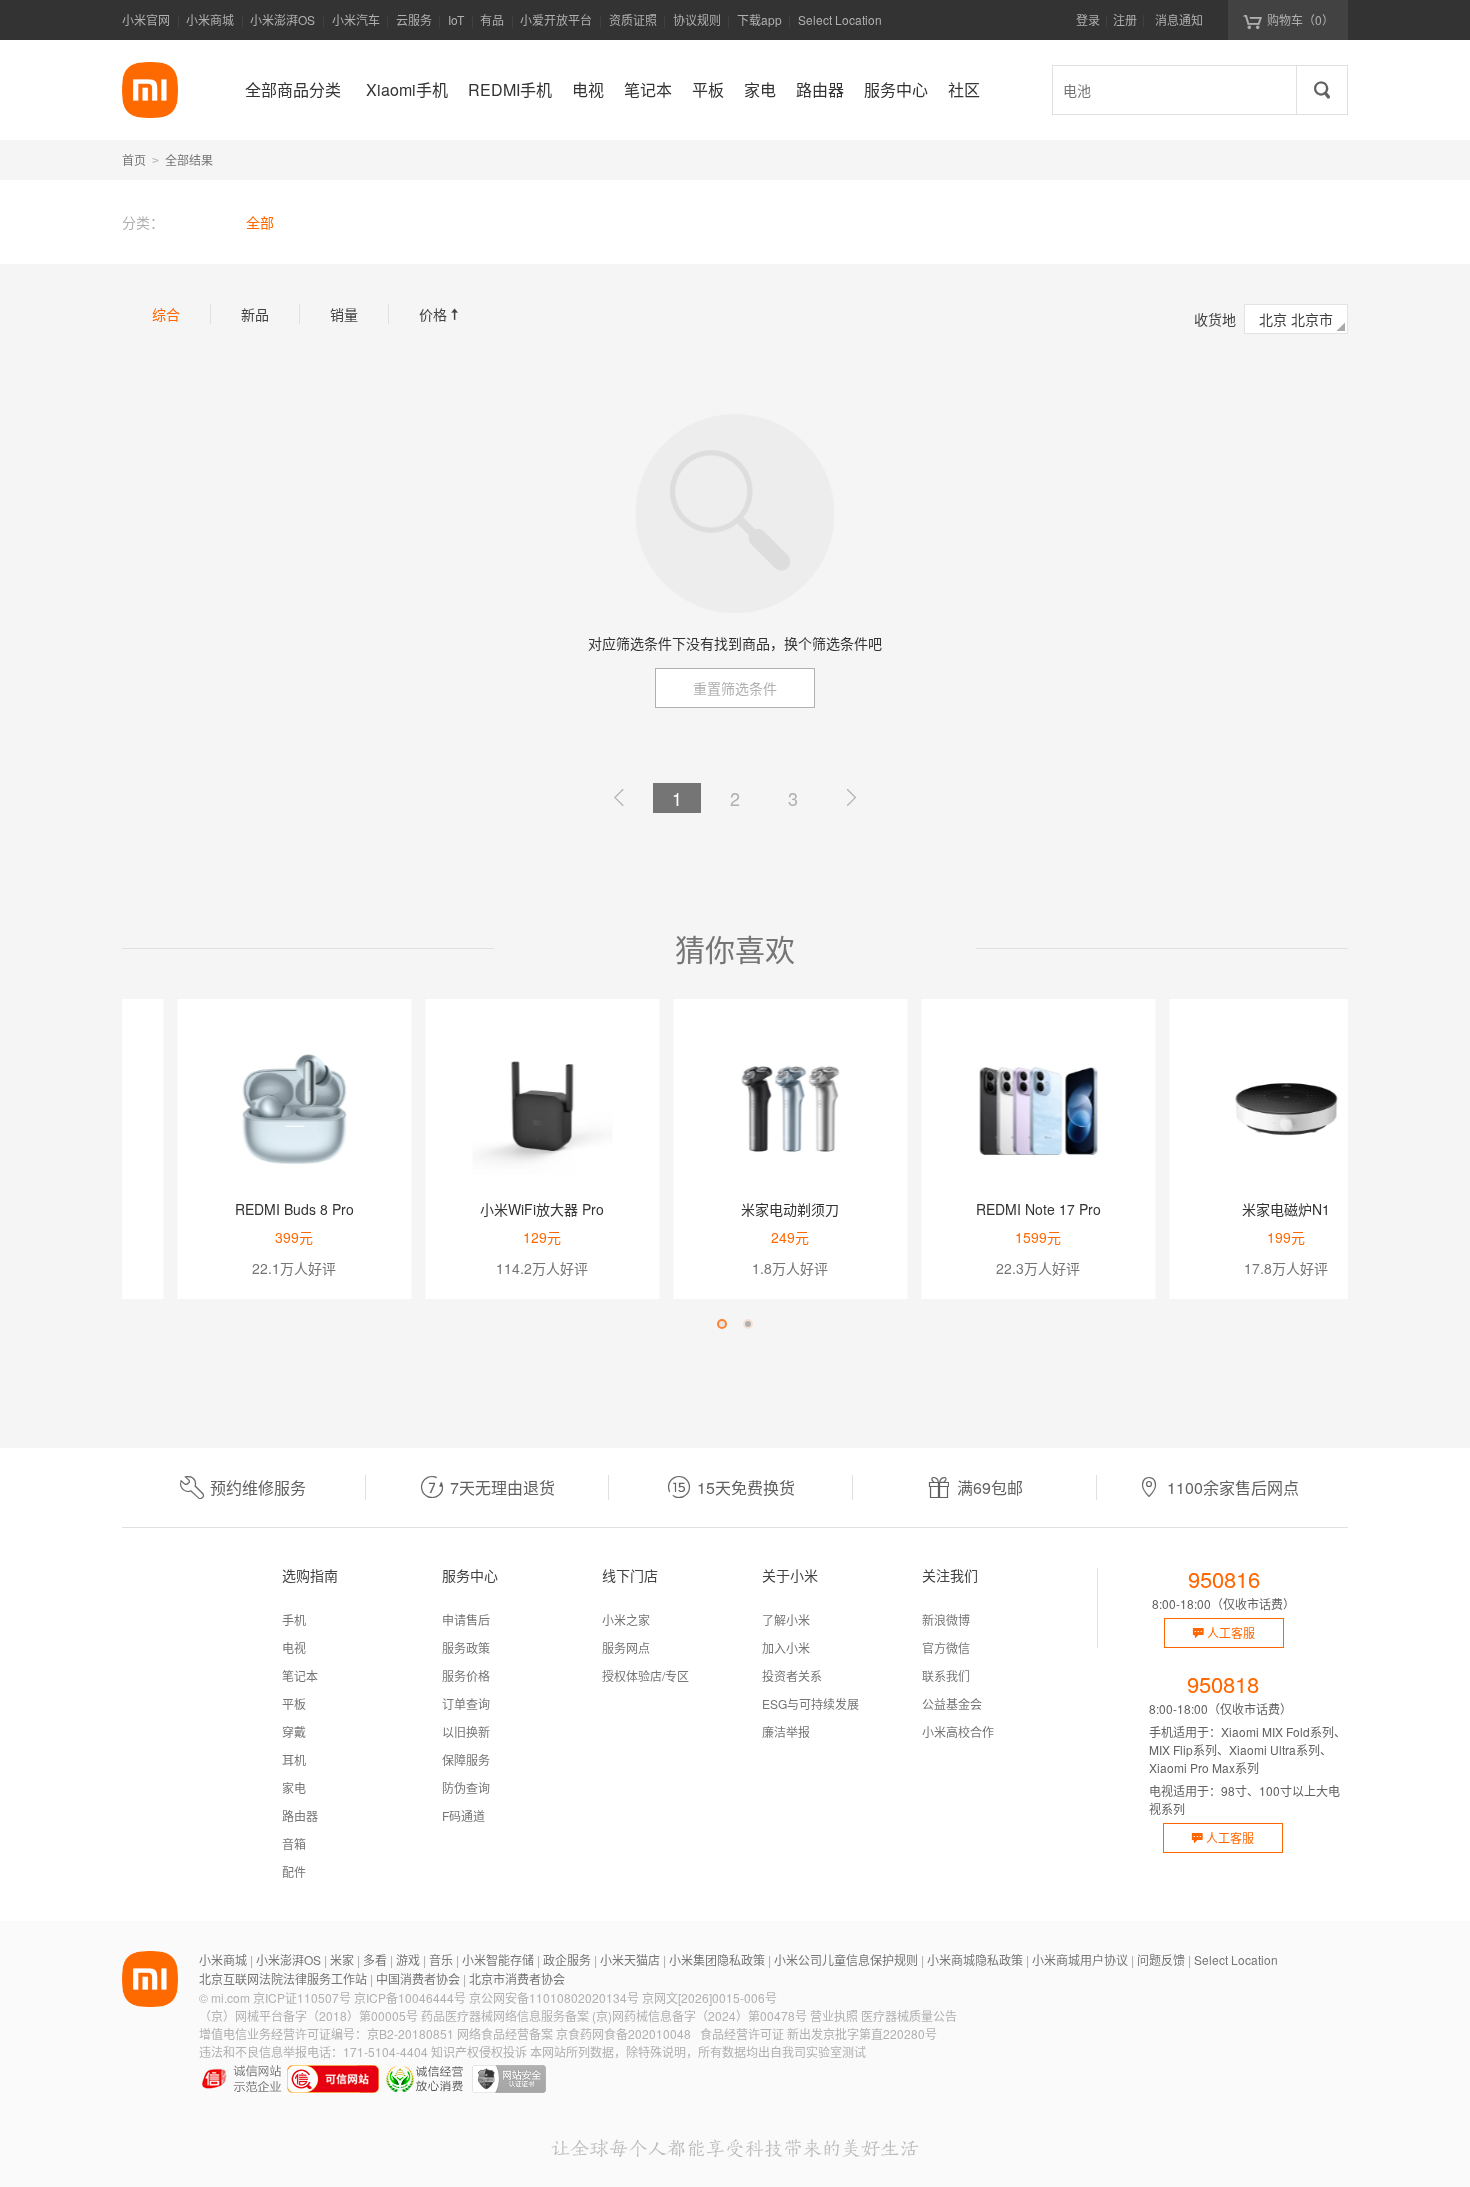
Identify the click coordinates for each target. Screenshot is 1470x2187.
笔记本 (300, 1675)
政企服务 (567, 1959)
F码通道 (463, 1815)
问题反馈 (1161, 1959)
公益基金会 (952, 1703)
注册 (1125, 19)
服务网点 (626, 1647)
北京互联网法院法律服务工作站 (283, 1978)
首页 (134, 159)
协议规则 (697, 19)
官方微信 (946, 1647)
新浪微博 (946, 1619)
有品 (492, 19)
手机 (294, 1619)
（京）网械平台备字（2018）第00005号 (308, 2015)
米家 (342, 1959)
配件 (294, 1871)
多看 (375, 1959)
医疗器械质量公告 (909, 2015)
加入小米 (786, 1647)
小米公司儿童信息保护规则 (846, 1959)
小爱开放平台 (556, 19)
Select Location (840, 19)
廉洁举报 (786, 1731)
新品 (255, 314)
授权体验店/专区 (645, 1675)
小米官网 (146, 19)
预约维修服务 (258, 1487)
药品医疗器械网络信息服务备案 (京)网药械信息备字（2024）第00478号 (614, 2015)
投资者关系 (792, 1675)
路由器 (300, 1815)
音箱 (294, 1843)
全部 (260, 222)
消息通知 (1179, 19)
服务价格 (466, 1675)
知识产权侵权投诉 (479, 2051)
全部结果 (189, 159)
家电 (294, 1787)
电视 (294, 1647)
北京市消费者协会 (517, 1978)
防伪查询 (466, 1787)
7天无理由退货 (502, 1487)
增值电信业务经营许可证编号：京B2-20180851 (326, 2033)
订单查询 (466, 1703)
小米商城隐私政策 (975, 1959)
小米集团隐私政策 (717, 1959)
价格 (441, 314)
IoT (456, 19)
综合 (166, 314)
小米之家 (626, 1619)
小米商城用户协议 (1080, 1959)
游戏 (408, 1959)
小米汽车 (356, 19)
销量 (344, 314)
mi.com (230, 1997)
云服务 (414, 19)
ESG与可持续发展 (810, 1703)
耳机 (294, 1759)
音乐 (441, 1959)
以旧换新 (466, 1731)
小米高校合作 (958, 1731)
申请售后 (466, 1619)
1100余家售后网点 (1233, 1487)
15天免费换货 (746, 1487)
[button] (722, 1324)
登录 (1088, 19)
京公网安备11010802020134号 (554, 1997)
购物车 (1300, 19)
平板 (294, 1703)
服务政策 (466, 1647)
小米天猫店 (630, 1959)
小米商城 (210, 19)
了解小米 (786, 1619)
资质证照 (633, 19)
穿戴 (294, 1731)
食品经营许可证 (742, 2033)
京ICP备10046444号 (410, 1997)
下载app (759, 25)
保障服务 (466, 1759)
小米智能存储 (498, 1959)
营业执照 (834, 2015)
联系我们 (946, 1675)
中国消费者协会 (418, 1978)
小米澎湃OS (282, 19)
